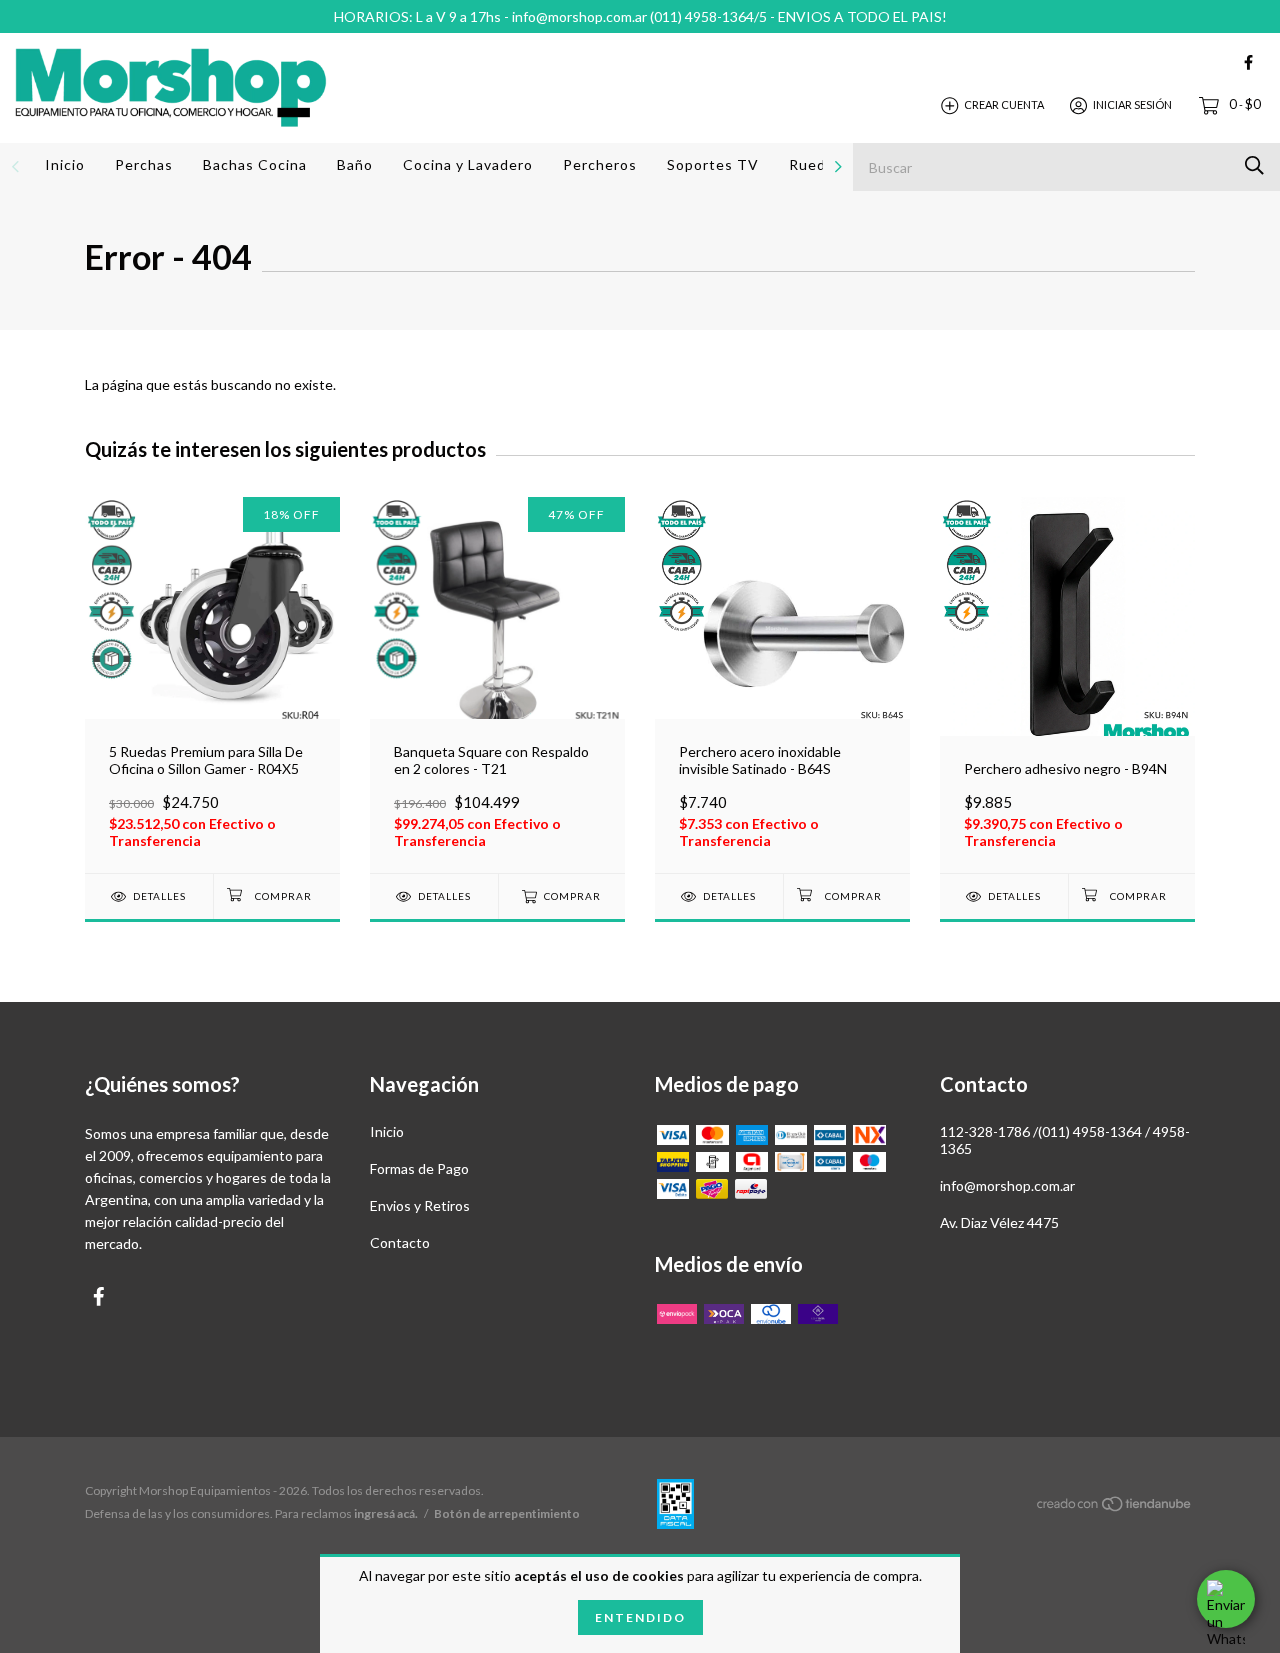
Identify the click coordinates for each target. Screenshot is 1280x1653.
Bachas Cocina (255, 164)
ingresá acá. (386, 1513)
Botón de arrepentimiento (507, 1513)
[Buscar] (1254, 165)
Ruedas (815, 164)
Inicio (65, 164)
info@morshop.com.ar (1007, 1185)
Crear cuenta (1004, 104)
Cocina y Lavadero (468, 164)
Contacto (400, 1242)
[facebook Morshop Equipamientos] (1248, 62)
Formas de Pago (419, 1168)
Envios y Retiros (420, 1205)
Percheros (600, 164)
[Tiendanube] (1115, 1507)
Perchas (144, 164)
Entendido (640, 1617)
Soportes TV (713, 164)
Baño (355, 164)
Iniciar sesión (1132, 104)
